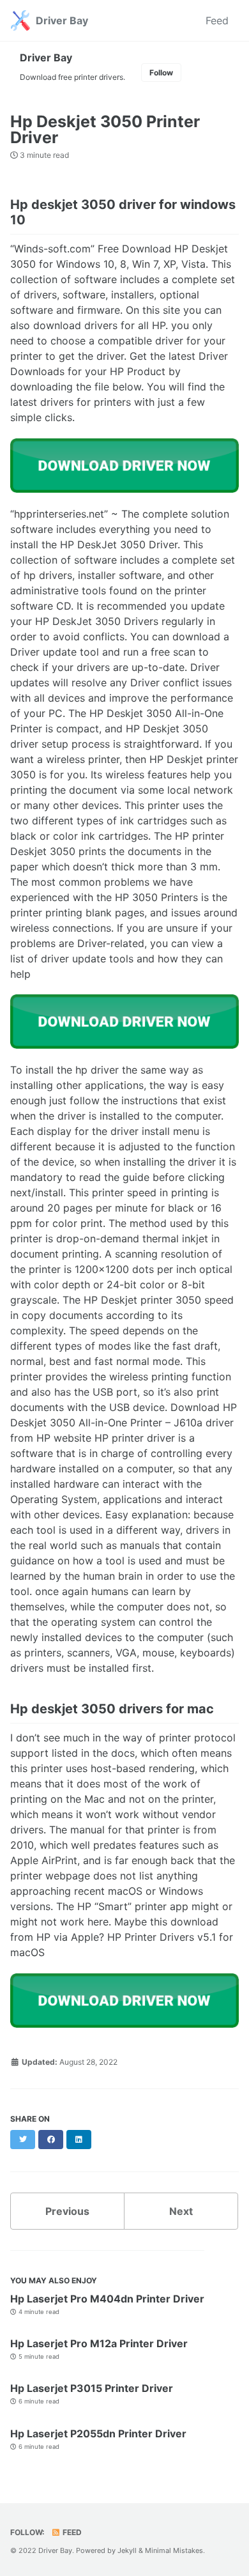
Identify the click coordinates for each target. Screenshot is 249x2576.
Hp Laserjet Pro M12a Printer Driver (99, 2343)
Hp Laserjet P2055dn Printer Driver (98, 2433)
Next (181, 2211)
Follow (161, 73)
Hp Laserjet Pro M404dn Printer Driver (107, 2299)
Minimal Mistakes (174, 2550)
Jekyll (127, 2550)
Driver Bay (62, 20)
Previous (67, 2211)
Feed (217, 20)
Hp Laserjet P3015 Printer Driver (92, 2388)
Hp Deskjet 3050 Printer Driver (105, 129)
